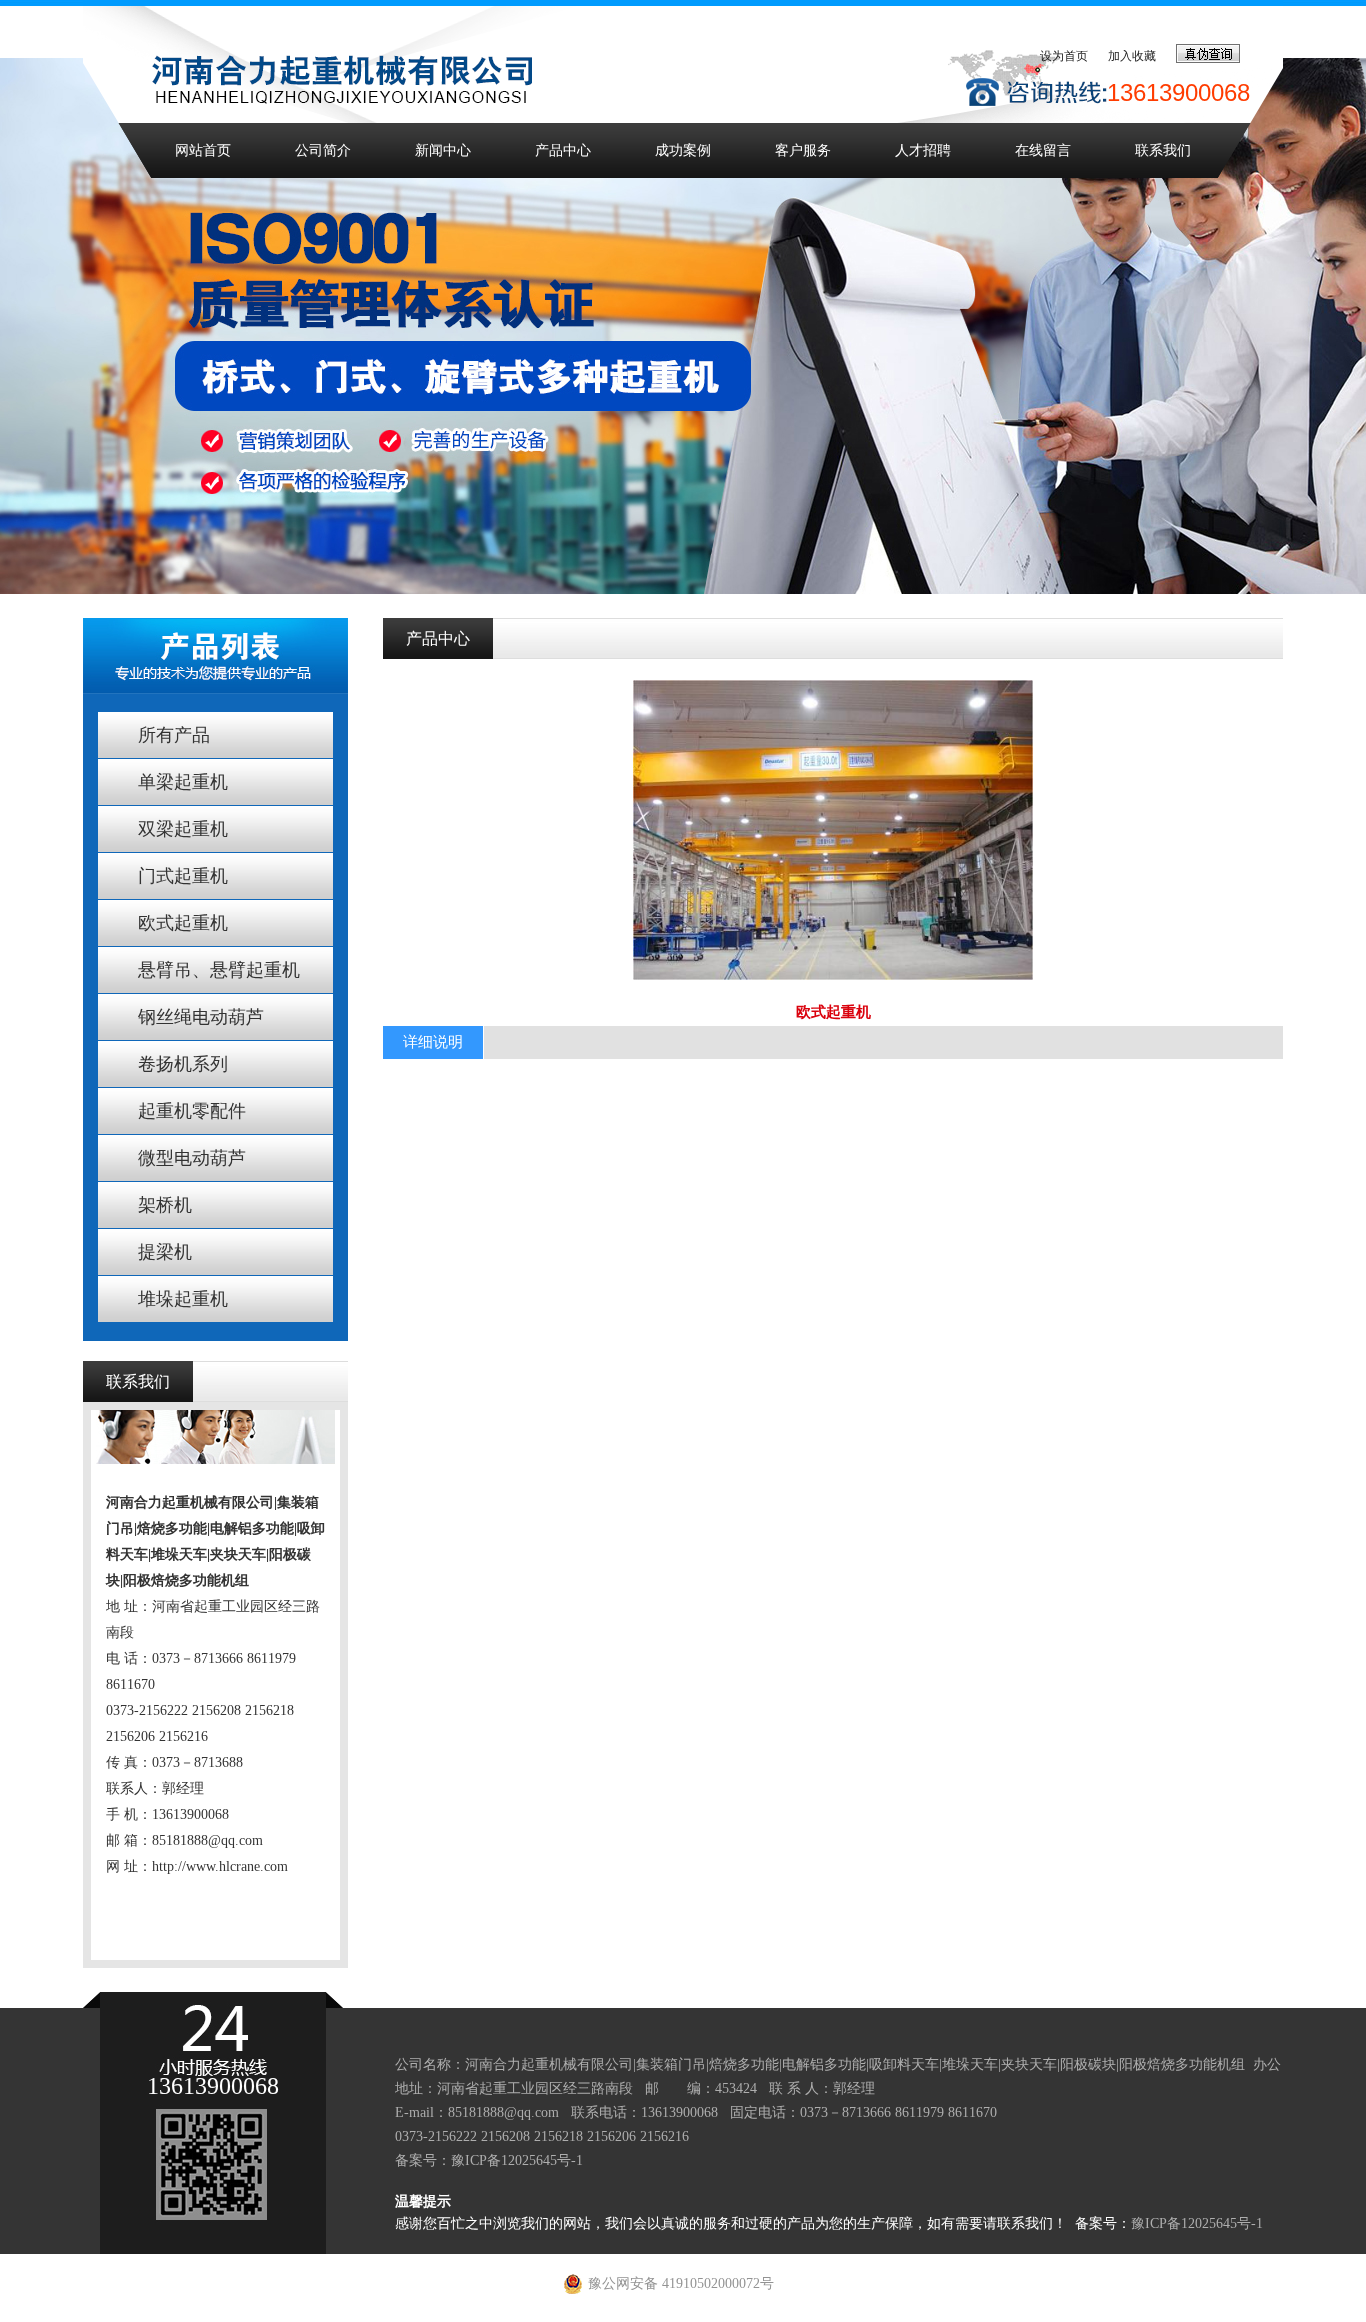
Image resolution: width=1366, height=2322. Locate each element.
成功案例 (683, 150)
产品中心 (563, 150)
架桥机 (165, 1205)
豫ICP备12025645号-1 (517, 2160)
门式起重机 (183, 876)
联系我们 (1163, 150)
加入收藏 (1132, 56)
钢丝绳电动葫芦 (201, 1017)
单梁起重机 (183, 782)
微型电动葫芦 (192, 1158)
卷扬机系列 (183, 1064)
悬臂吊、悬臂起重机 (219, 970)
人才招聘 (923, 150)
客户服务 (803, 150)
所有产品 (174, 735)
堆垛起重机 (183, 1299)
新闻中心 (443, 150)
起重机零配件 (192, 1111)
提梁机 (165, 1252)
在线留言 (1043, 150)
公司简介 (323, 150)
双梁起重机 (183, 829)
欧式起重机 (183, 923)
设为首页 (1064, 56)
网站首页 (203, 150)
